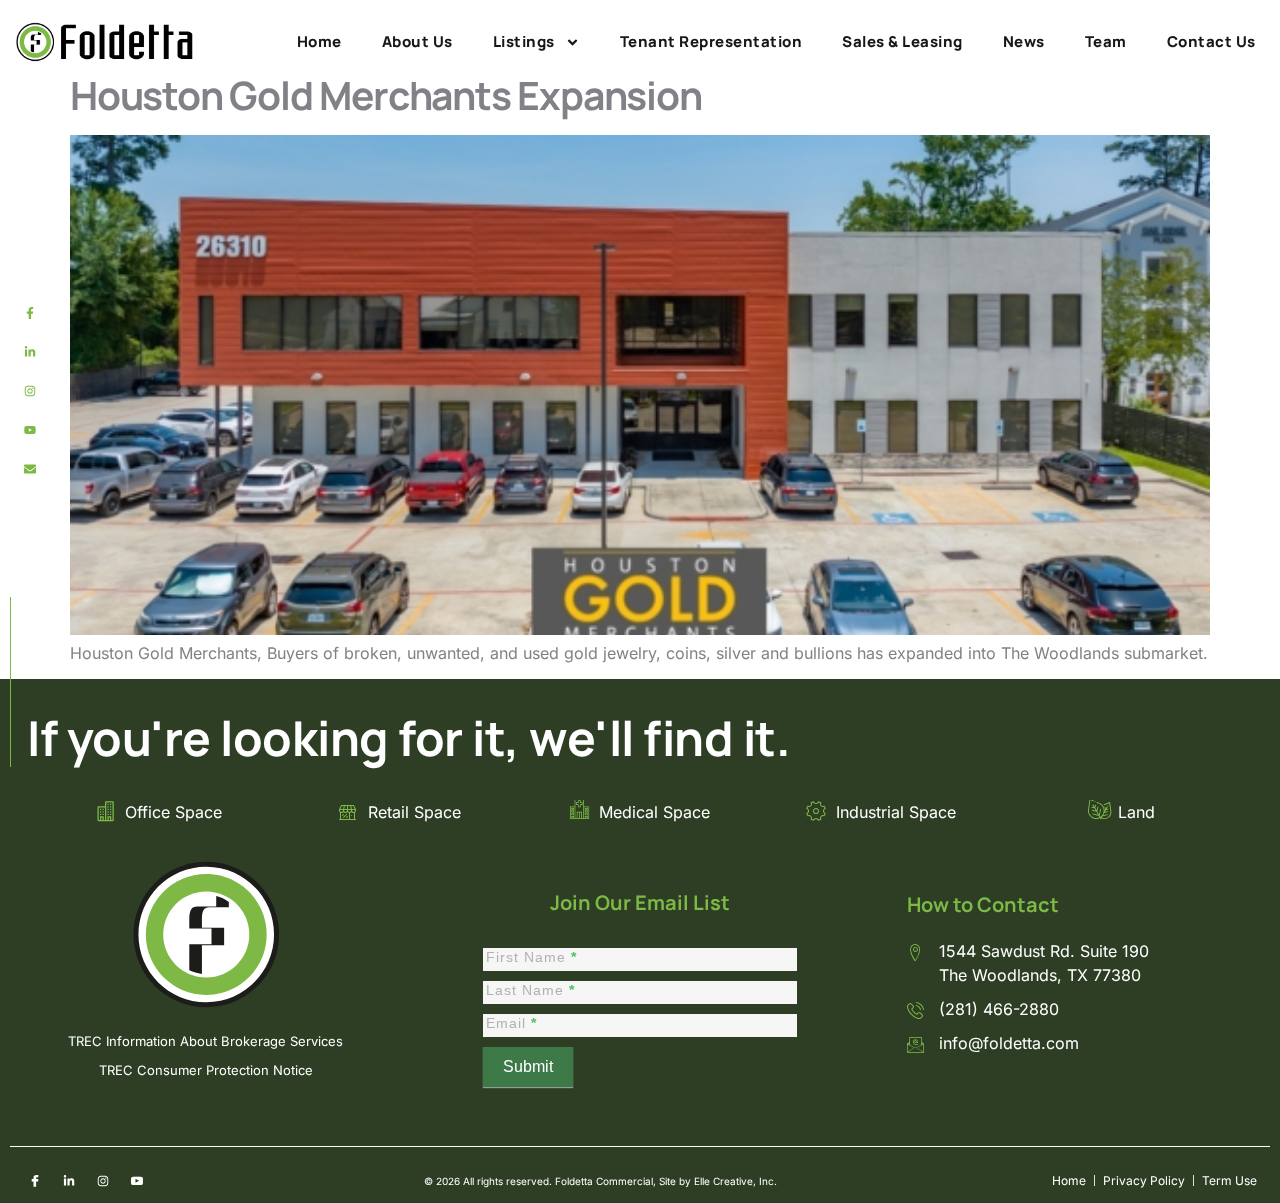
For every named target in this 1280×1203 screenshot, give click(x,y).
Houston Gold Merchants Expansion (386, 95)
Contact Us (1211, 41)
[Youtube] (30, 430)
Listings (524, 41)
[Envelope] (30, 469)
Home (319, 41)
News (1024, 41)
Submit (528, 1066)
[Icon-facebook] (35, 1181)
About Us (417, 41)
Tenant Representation (711, 41)
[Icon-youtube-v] (137, 1181)
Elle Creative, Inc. (735, 1181)
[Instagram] (30, 391)
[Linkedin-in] (30, 352)
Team (1106, 41)
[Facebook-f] (30, 313)
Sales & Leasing (902, 41)
